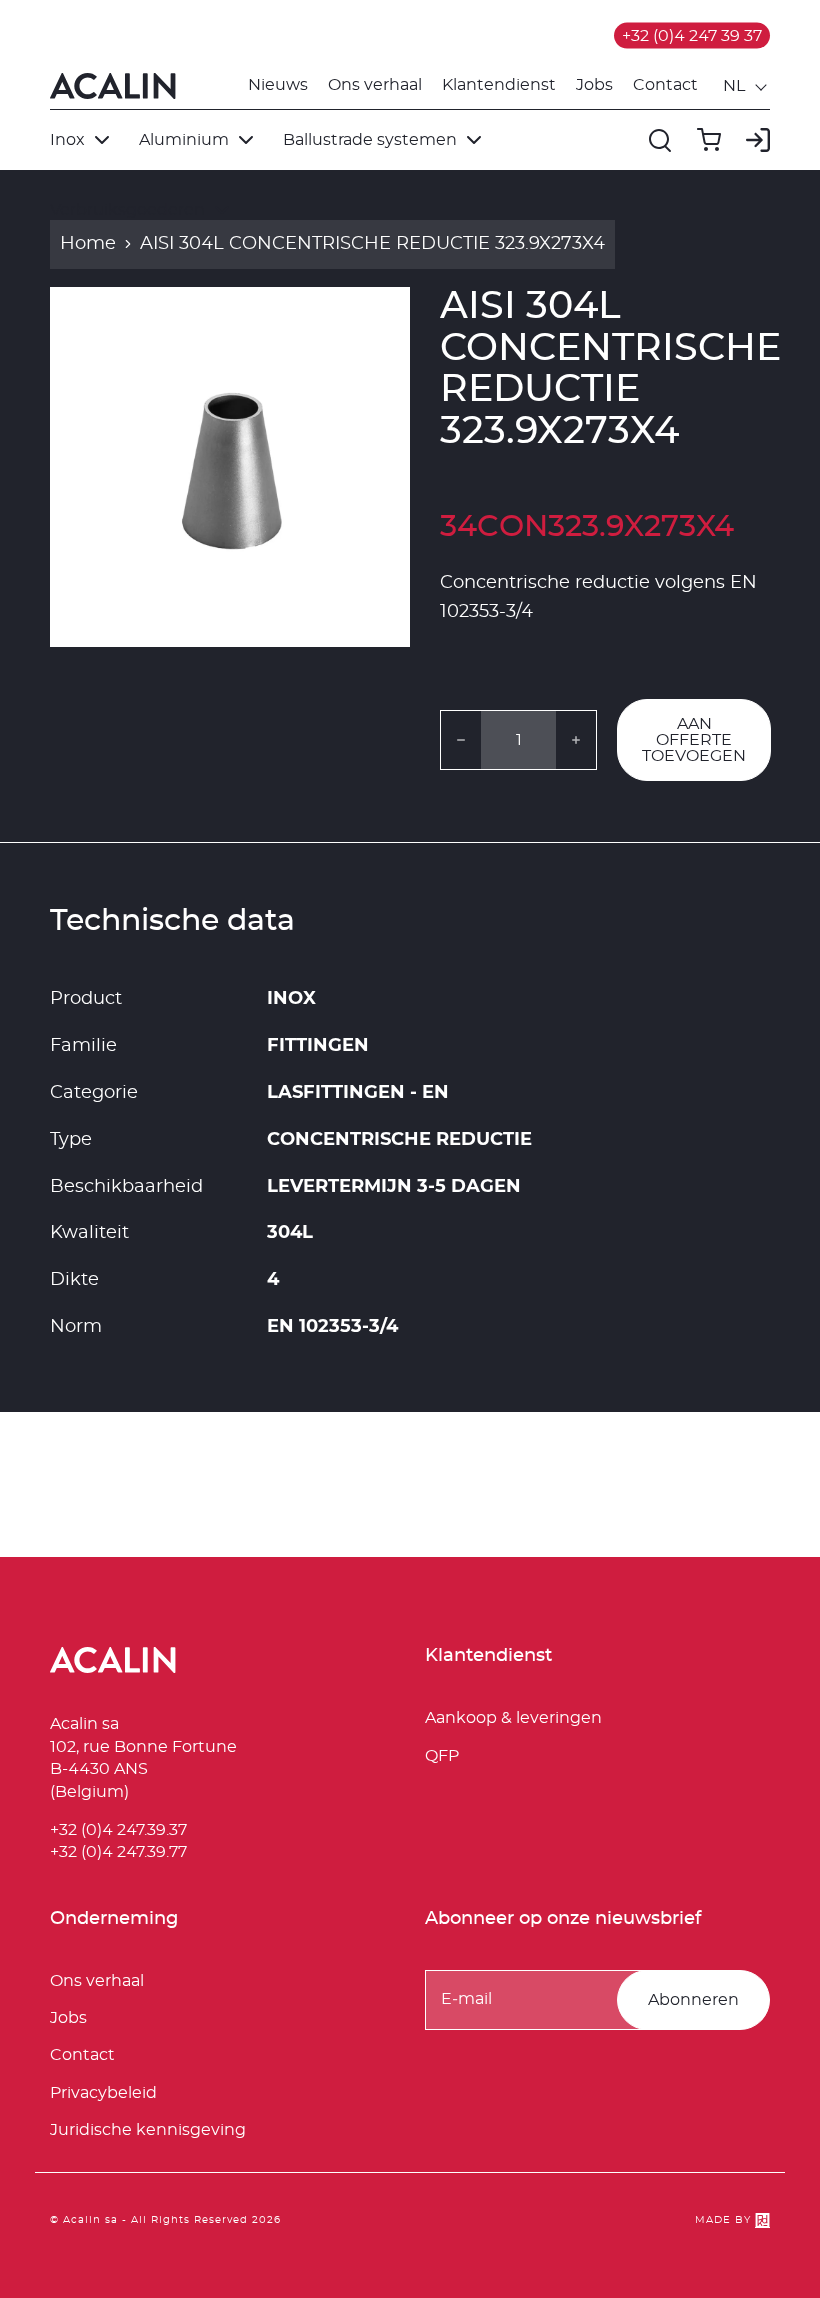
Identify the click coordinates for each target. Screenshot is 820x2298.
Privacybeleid (103, 2093)
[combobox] (746, 86)
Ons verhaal (375, 85)
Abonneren (693, 2000)
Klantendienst (499, 85)
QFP (442, 1756)
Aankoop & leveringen (513, 1718)
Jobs (594, 85)
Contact (665, 85)
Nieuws (278, 85)
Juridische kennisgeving (148, 2130)
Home (88, 244)
